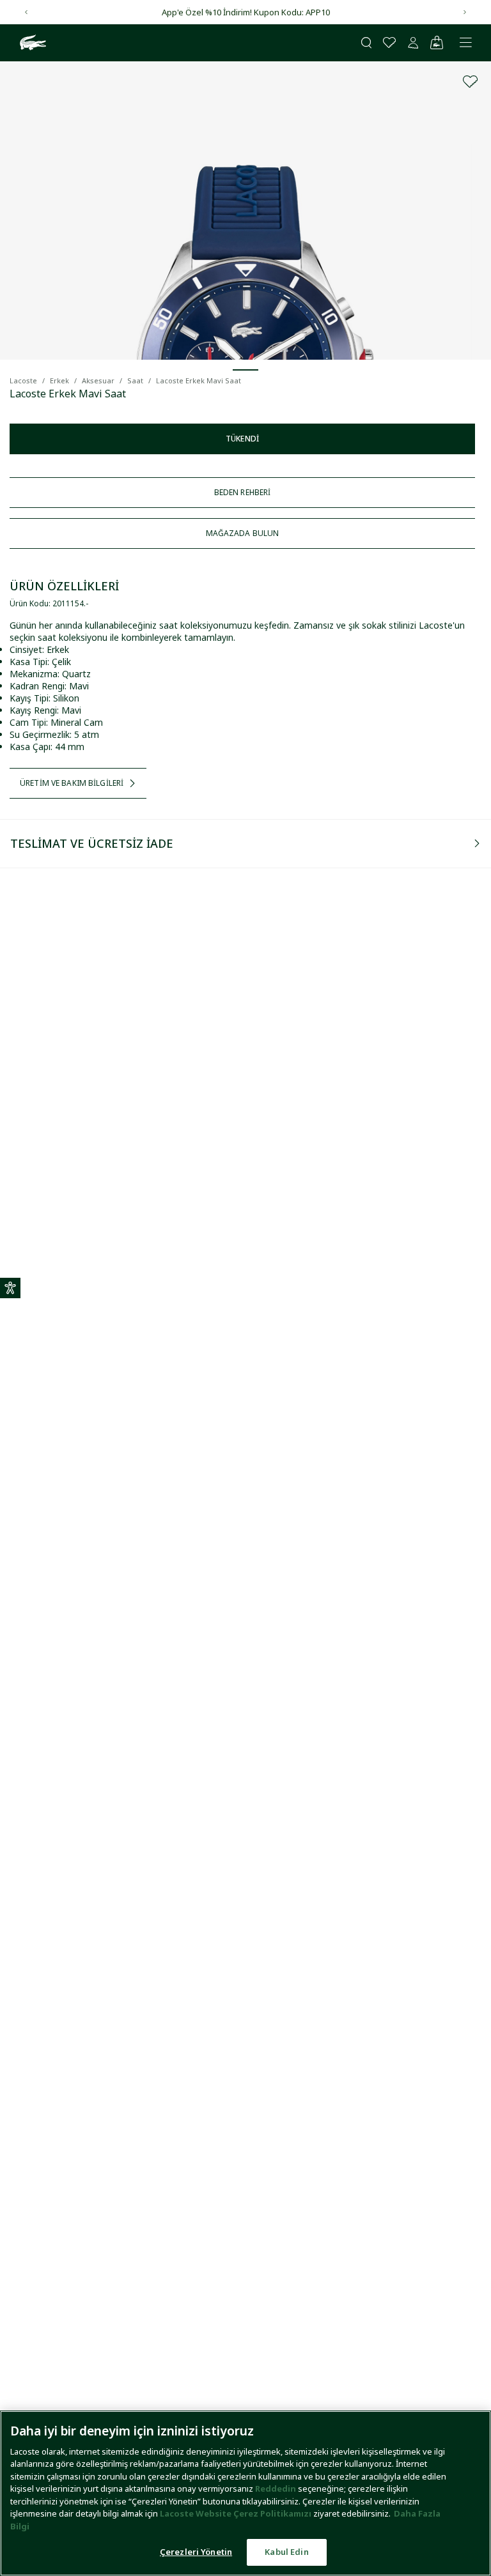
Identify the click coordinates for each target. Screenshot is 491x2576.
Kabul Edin (286, 2552)
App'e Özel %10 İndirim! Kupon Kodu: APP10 (246, 12)
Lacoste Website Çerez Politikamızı (237, 2513)
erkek (59, 380)
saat (135, 380)
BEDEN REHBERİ (243, 492)
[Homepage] (31, 43)
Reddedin (276, 2488)
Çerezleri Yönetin (196, 2552)
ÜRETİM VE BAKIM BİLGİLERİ (72, 783)
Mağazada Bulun (243, 533)
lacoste (23, 380)
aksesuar (98, 380)
